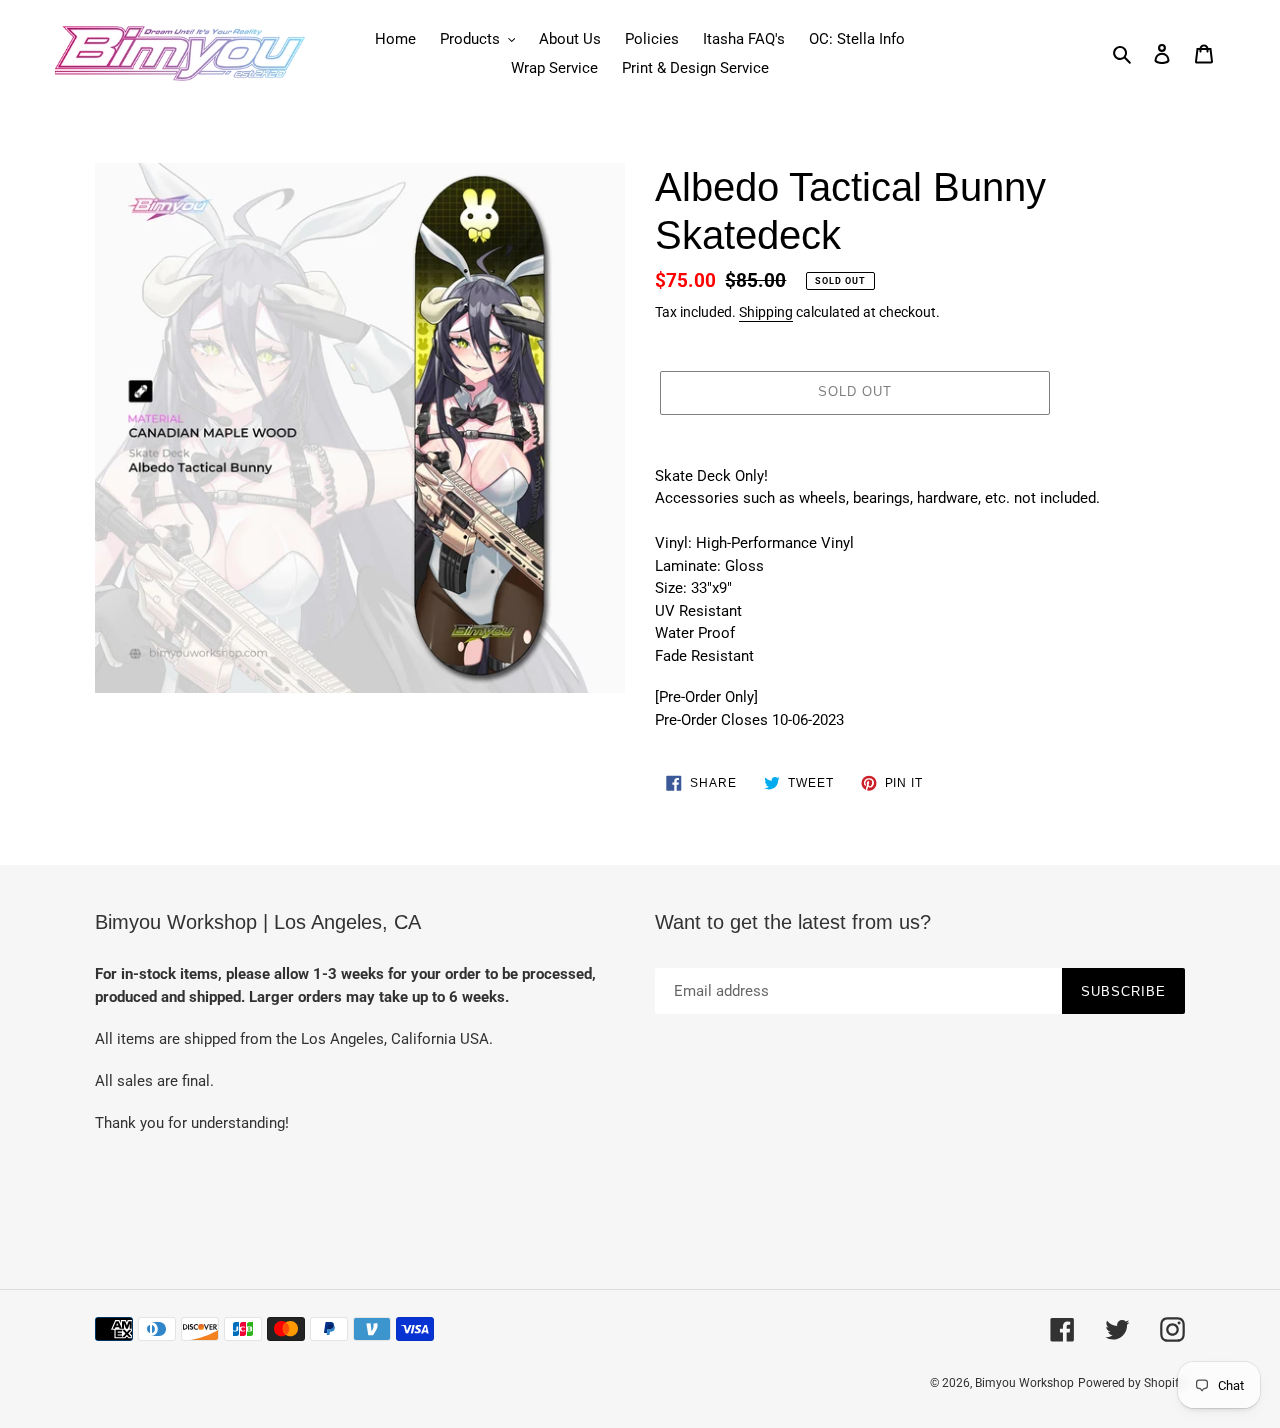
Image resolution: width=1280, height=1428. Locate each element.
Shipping (766, 312)
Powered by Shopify (1131, 1383)
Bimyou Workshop (1024, 1383)
